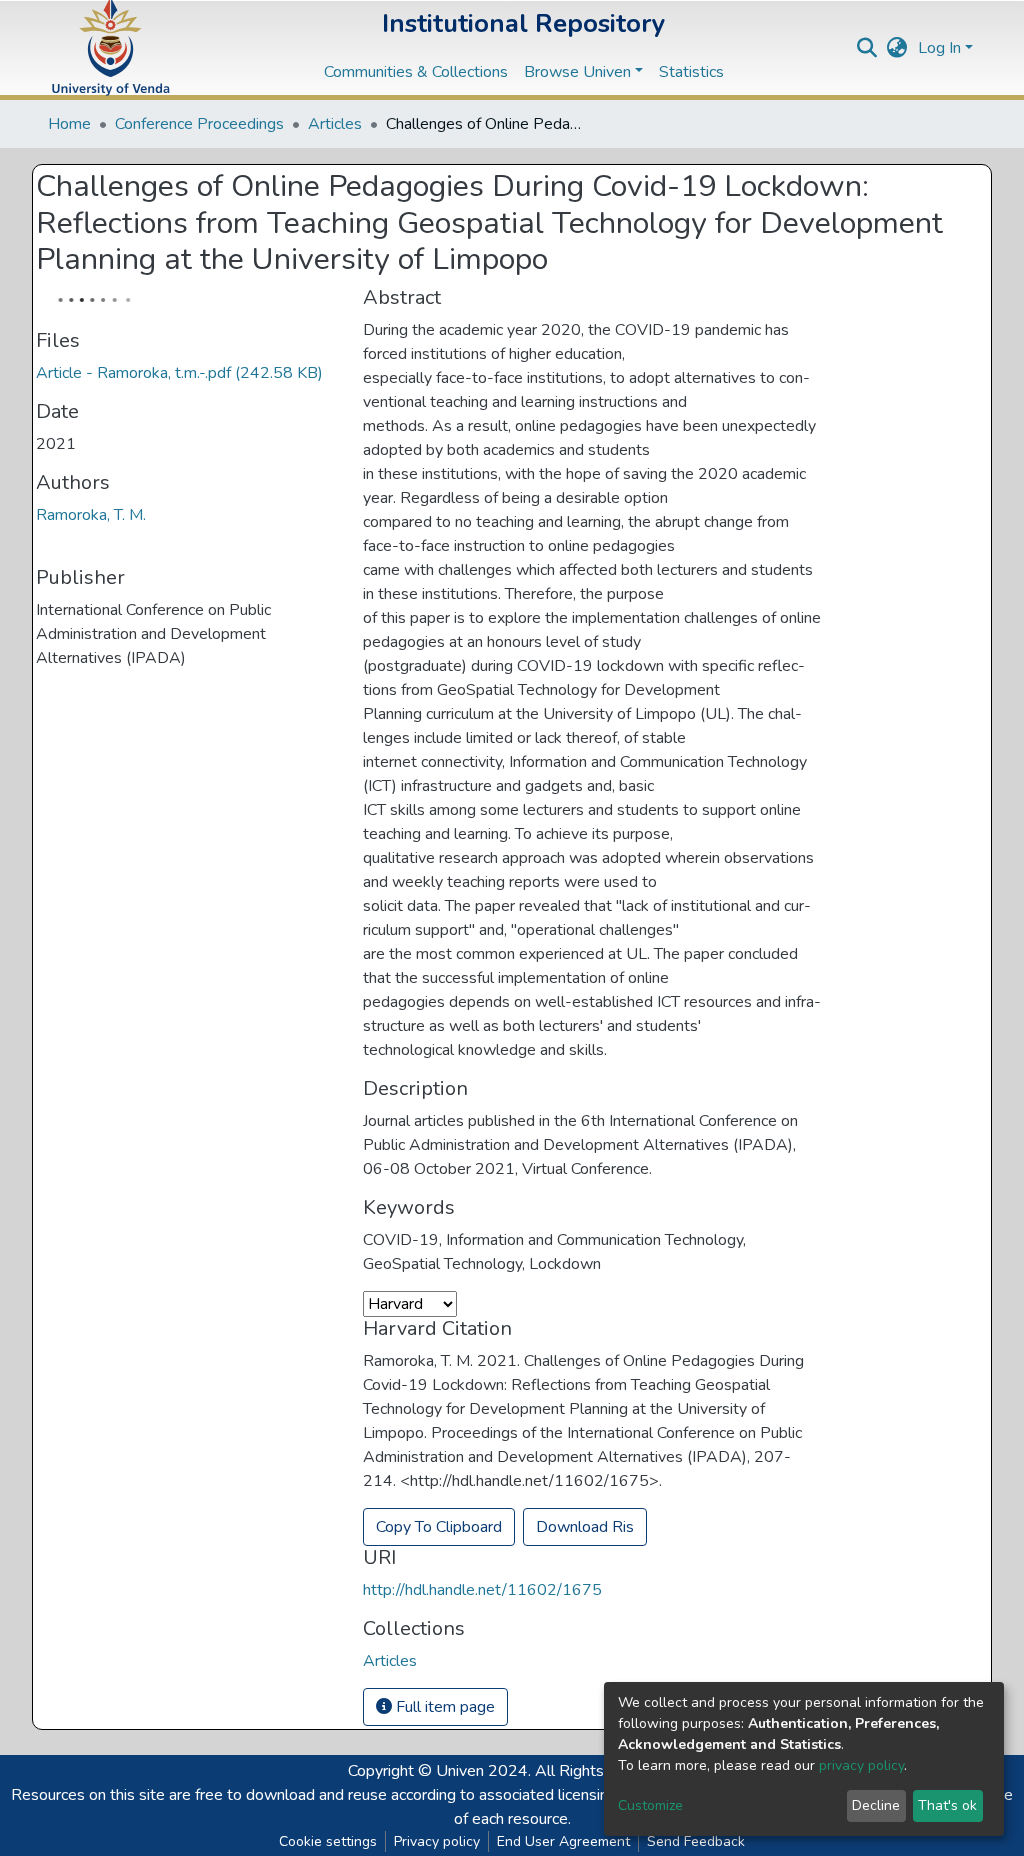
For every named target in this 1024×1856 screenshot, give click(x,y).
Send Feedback (696, 1841)
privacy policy (861, 1765)
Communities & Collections (416, 72)
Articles (335, 124)
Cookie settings (328, 1841)
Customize (650, 1805)
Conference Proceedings (199, 124)
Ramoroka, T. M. (91, 515)
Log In (939, 48)
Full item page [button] (443, 1707)
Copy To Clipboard (439, 1527)
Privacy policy (437, 1841)
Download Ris (585, 1527)
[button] (897, 48)
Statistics (691, 72)
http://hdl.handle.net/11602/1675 (482, 1590)
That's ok (947, 1805)
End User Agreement (563, 1841)
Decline (876, 1805)
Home (69, 124)
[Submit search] (867, 48)
